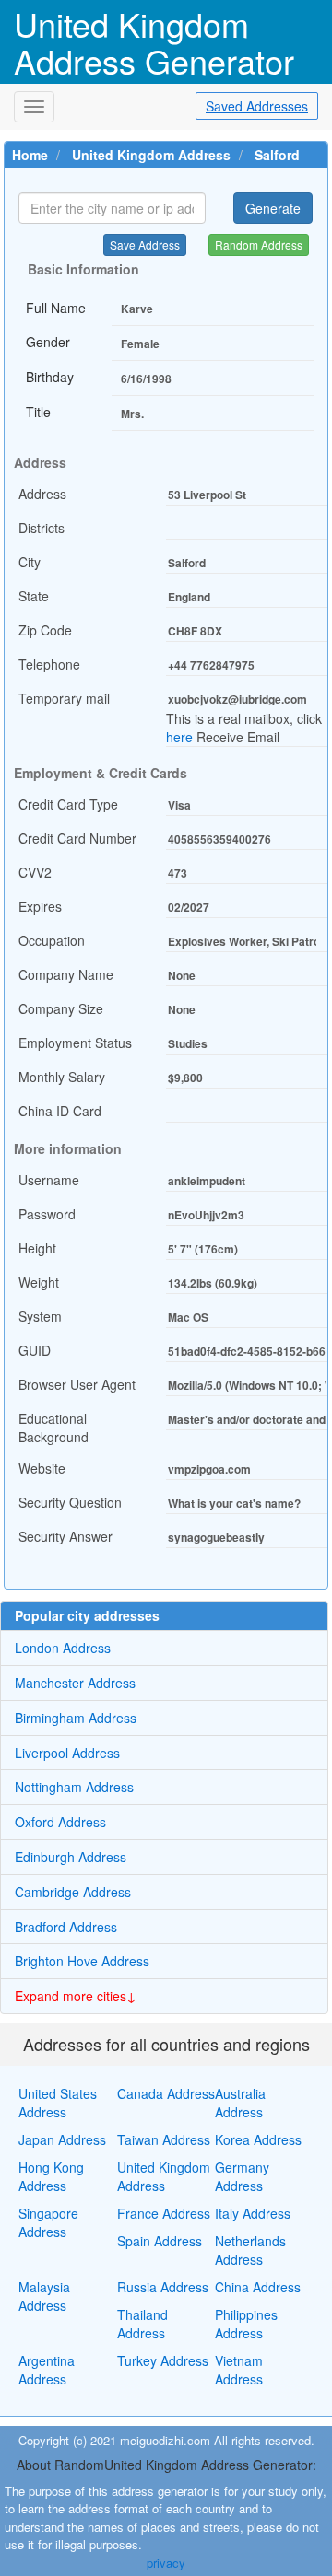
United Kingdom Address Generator (154, 42)
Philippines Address (246, 2324)
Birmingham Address (76, 1718)
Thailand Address (142, 2324)
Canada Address (166, 2093)
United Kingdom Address (151, 155)
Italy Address (253, 2213)
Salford (277, 155)
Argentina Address (47, 2370)
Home (30, 155)
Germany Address (242, 2176)
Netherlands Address (250, 2250)
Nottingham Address (74, 1787)
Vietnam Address (239, 2370)
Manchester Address (75, 1683)
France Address (164, 2213)
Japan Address (62, 2139)
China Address (258, 2287)
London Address (63, 1648)
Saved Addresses (257, 106)
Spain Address (160, 2241)
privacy (166, 2563)
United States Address (58, 2103)
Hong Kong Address (51, 2176)
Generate (273, 208)
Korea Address (258, 2139)
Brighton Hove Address (82, 1961)
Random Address (259, 245)
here (179, 737)
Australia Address (240, 2103)
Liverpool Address (67, 1753)
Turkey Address (163, 2360)
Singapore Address (48, 2222)
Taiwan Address (164, 2139)
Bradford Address (66, 1927)
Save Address (145, 245)
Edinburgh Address (71, 1857)
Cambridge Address (73, 1892)
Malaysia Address (44, 2296)
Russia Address (163, 2287)
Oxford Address (60, 1822)
